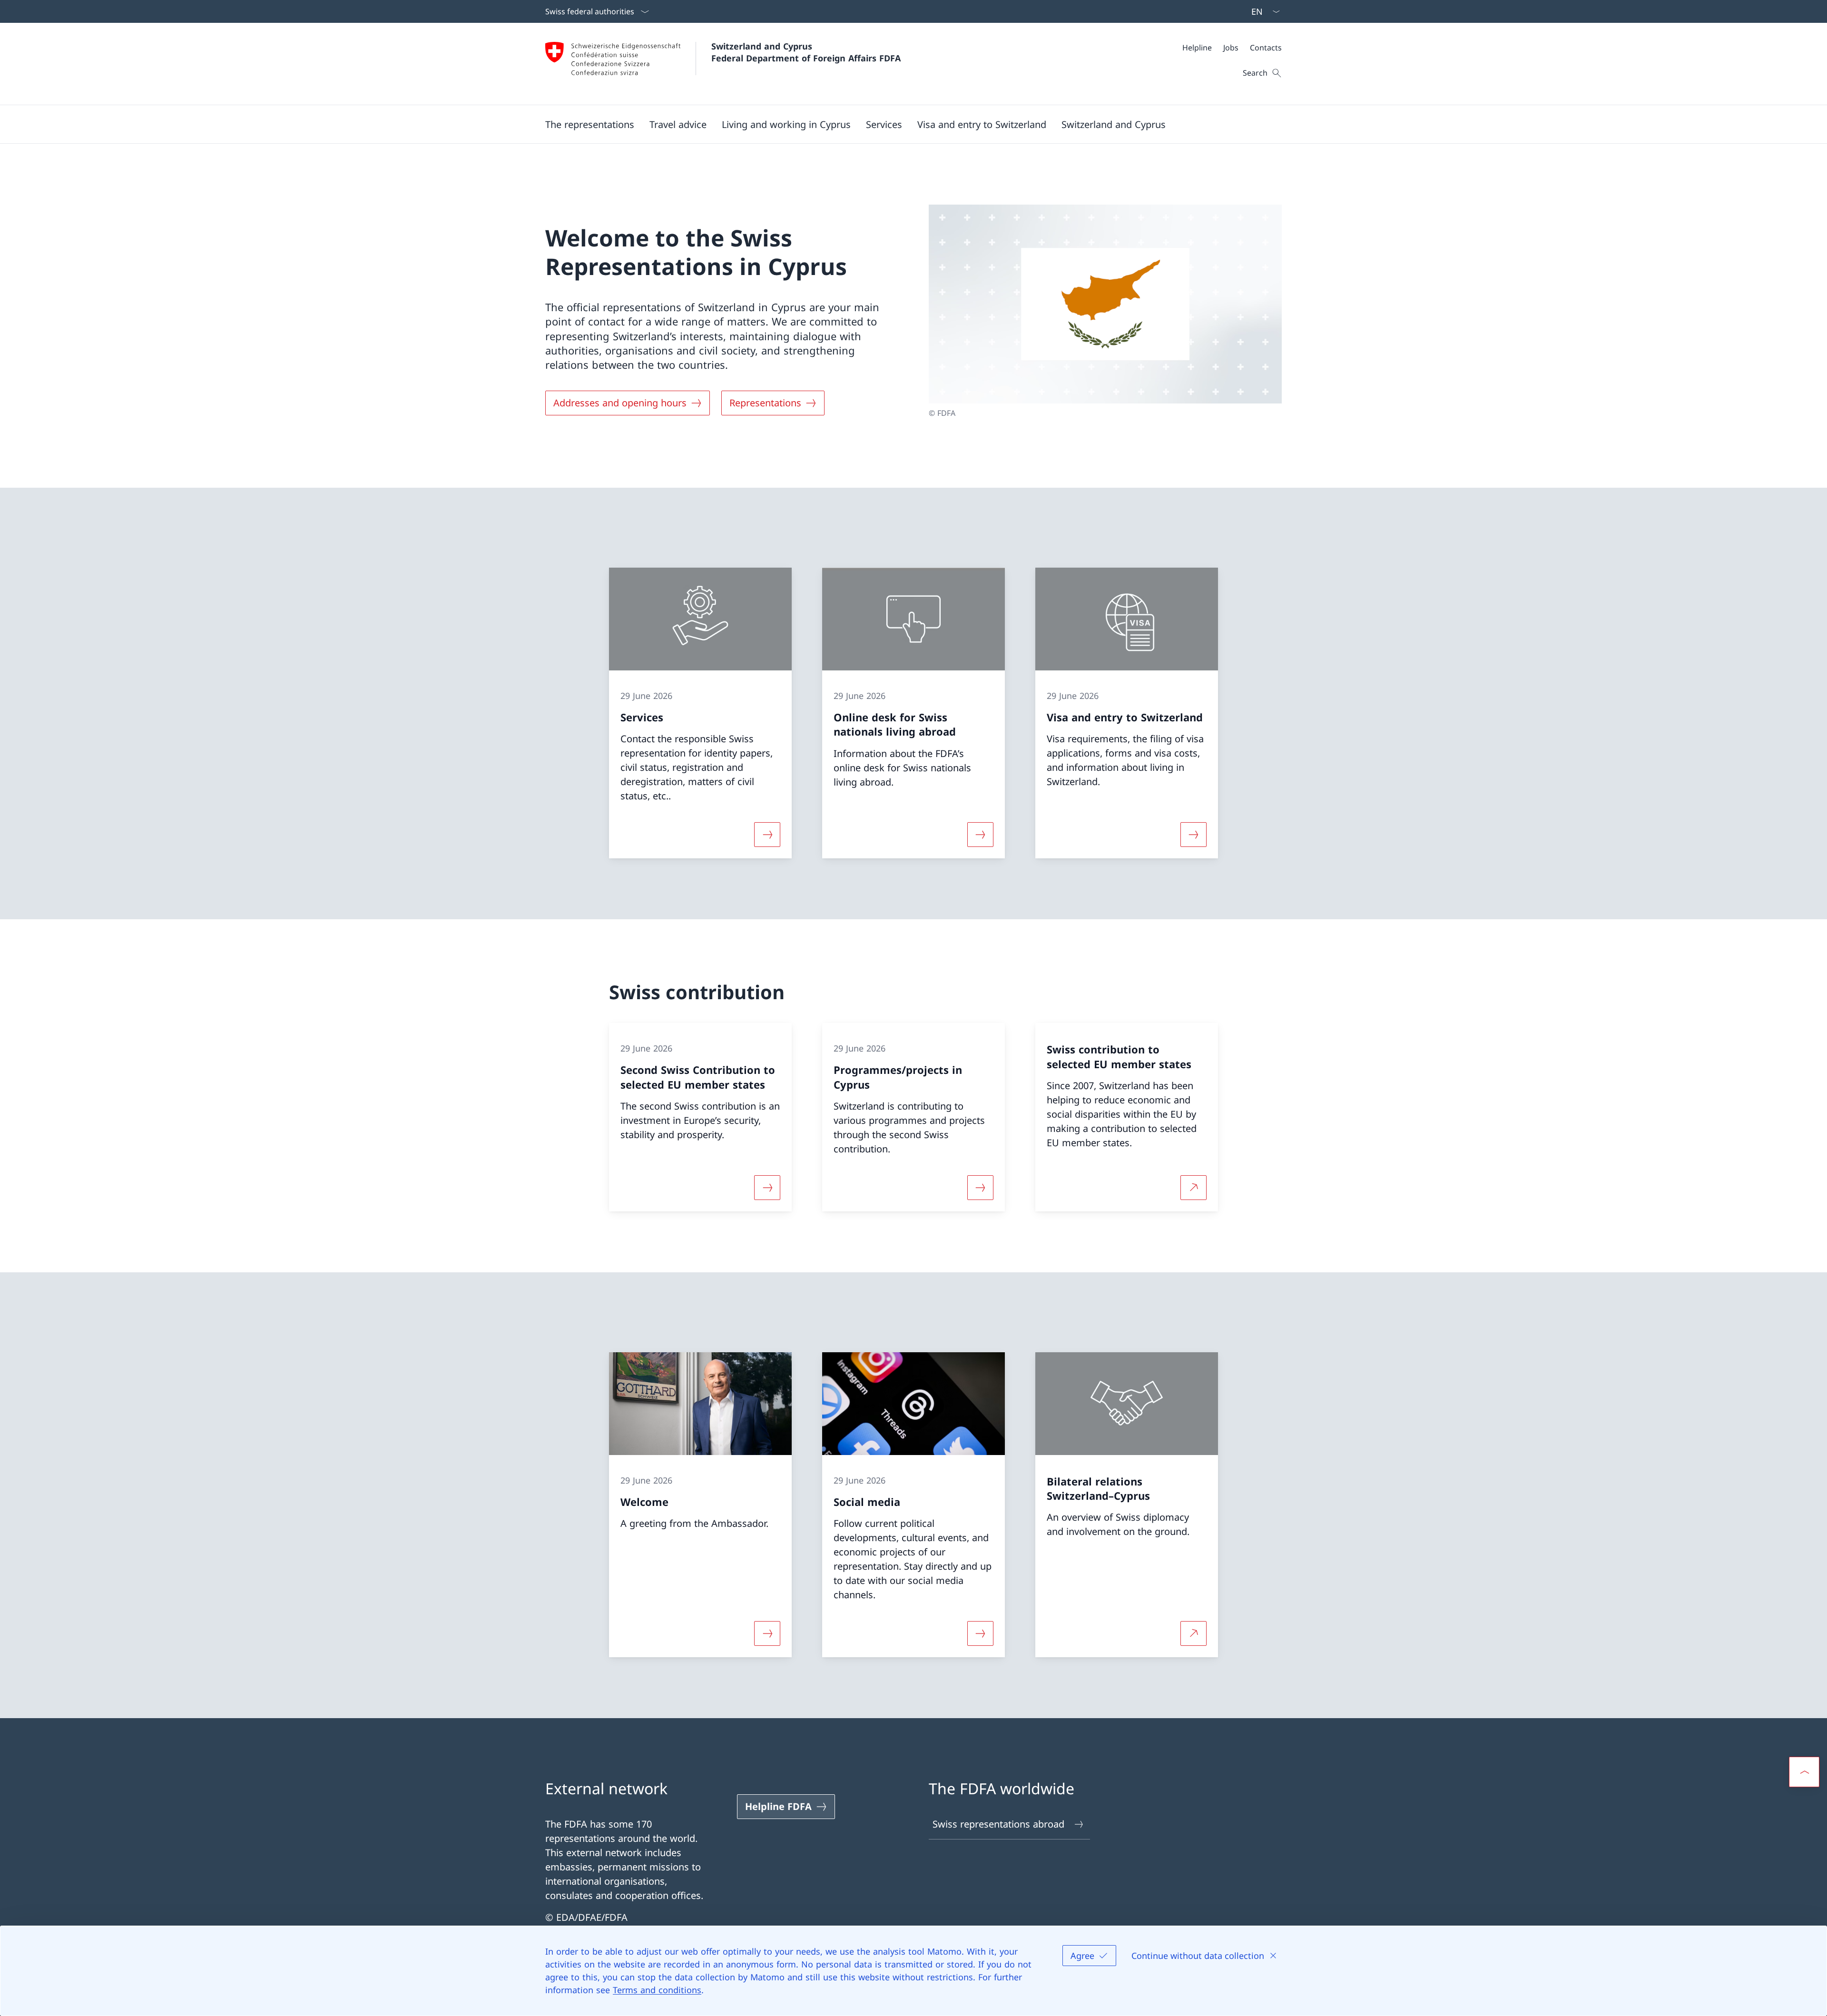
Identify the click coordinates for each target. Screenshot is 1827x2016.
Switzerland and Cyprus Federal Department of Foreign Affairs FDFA (806, 52)
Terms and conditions (657, 1990)
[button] (590, 124)
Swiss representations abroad (998, 1824)
